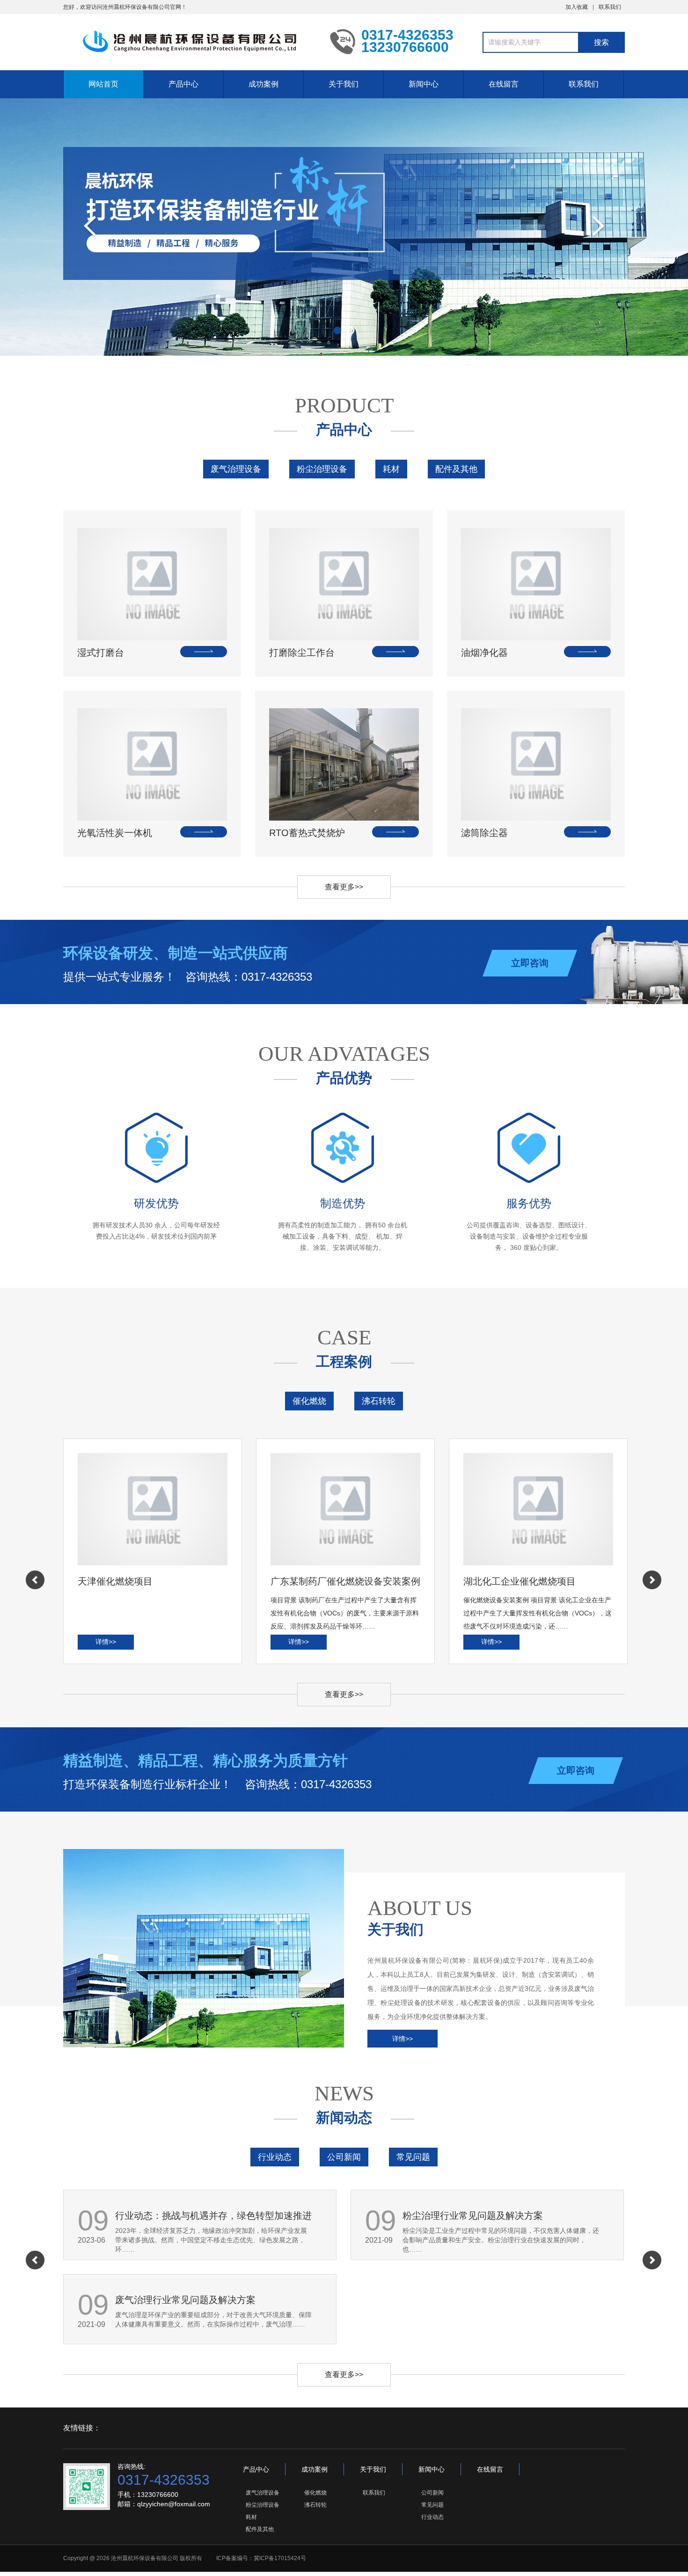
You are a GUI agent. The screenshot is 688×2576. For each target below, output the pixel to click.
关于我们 (344, 84)
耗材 (391, 469)
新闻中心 (424, 84)
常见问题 (413, 2157)
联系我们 (610, 7)
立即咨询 (530, 963)
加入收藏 (577, 7)
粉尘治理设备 (322, 469)
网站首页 (103, 84)
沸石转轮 (379, 1401)
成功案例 (263, 84)
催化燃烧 (309, 1401)
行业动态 (275, 2157)
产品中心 (183, 84)
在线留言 (504, 84)
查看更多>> (344, 887)
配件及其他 (456, 469)
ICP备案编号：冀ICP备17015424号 (261, 2558)
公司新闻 (344, 2157)
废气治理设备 (236, 469)
